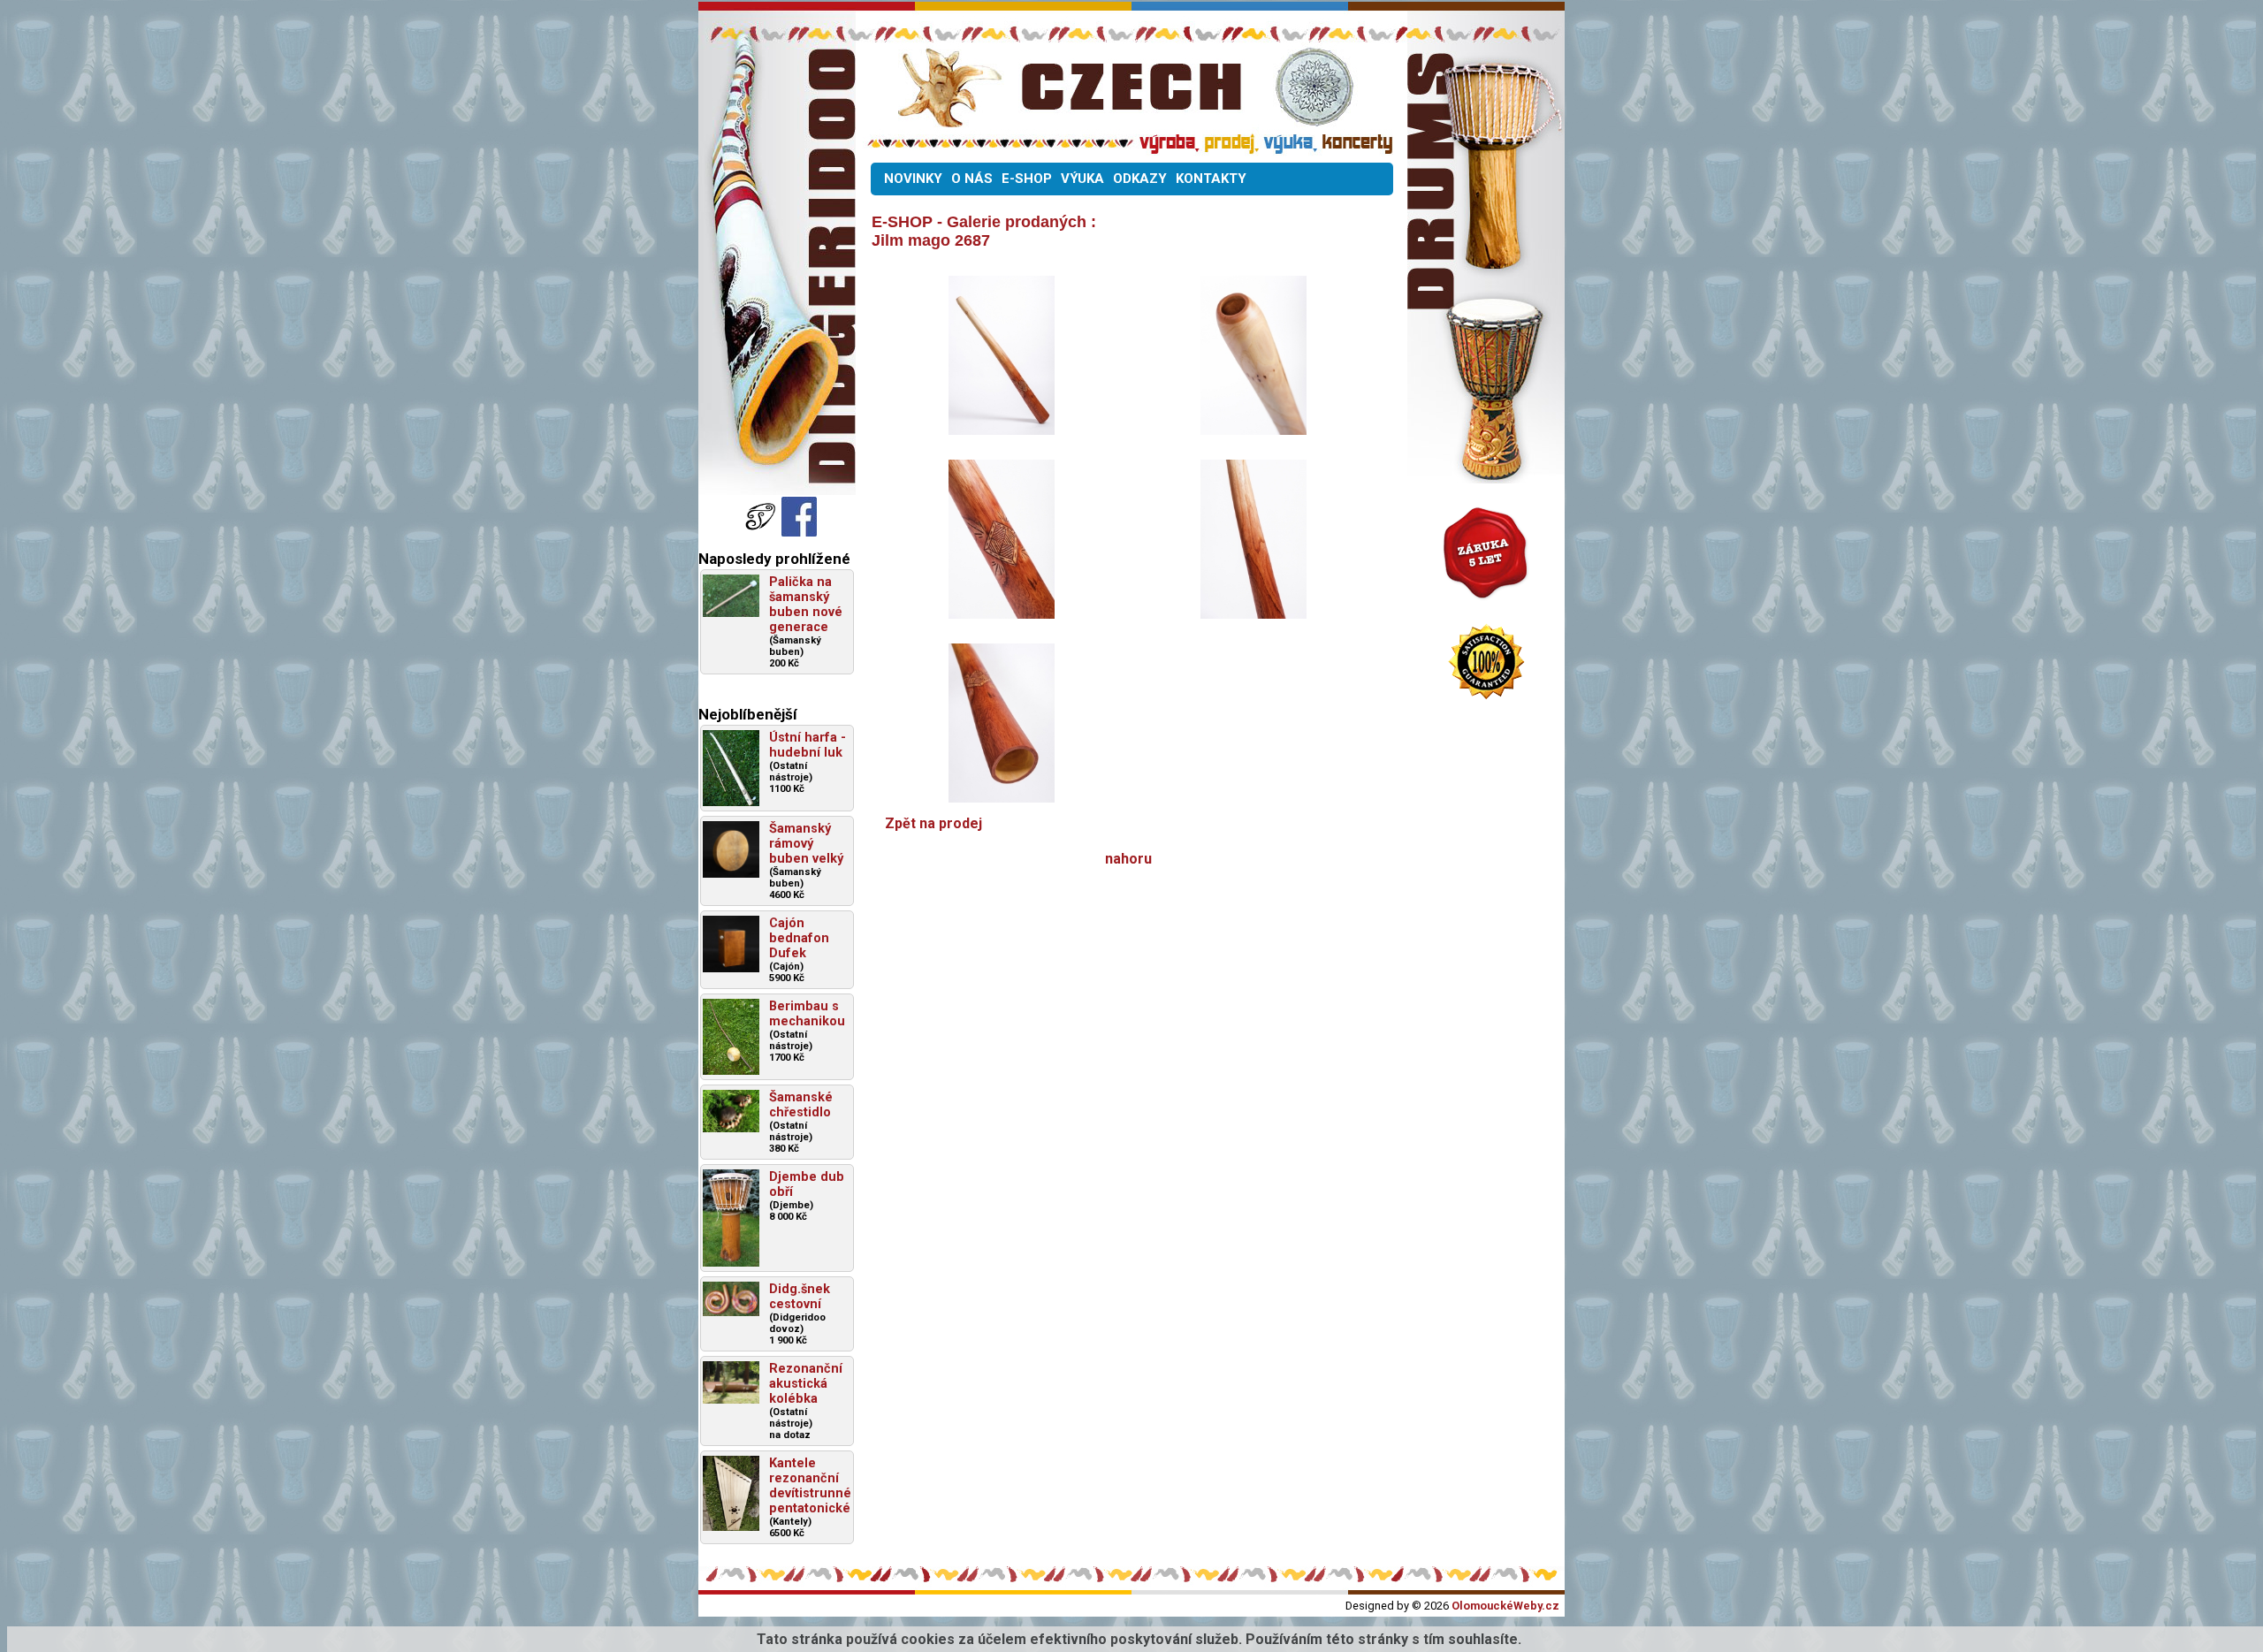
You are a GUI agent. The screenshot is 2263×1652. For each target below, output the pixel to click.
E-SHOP (1027, 179)
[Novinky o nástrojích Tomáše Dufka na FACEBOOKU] (762, 532)
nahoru (1128, 859)
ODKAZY (1140, 179)
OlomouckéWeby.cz (1505, 1606)
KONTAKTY (1211, 179)
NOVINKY (913, 179)
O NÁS (972, 179)
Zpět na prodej (933, 823)
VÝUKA (1082, 179)
